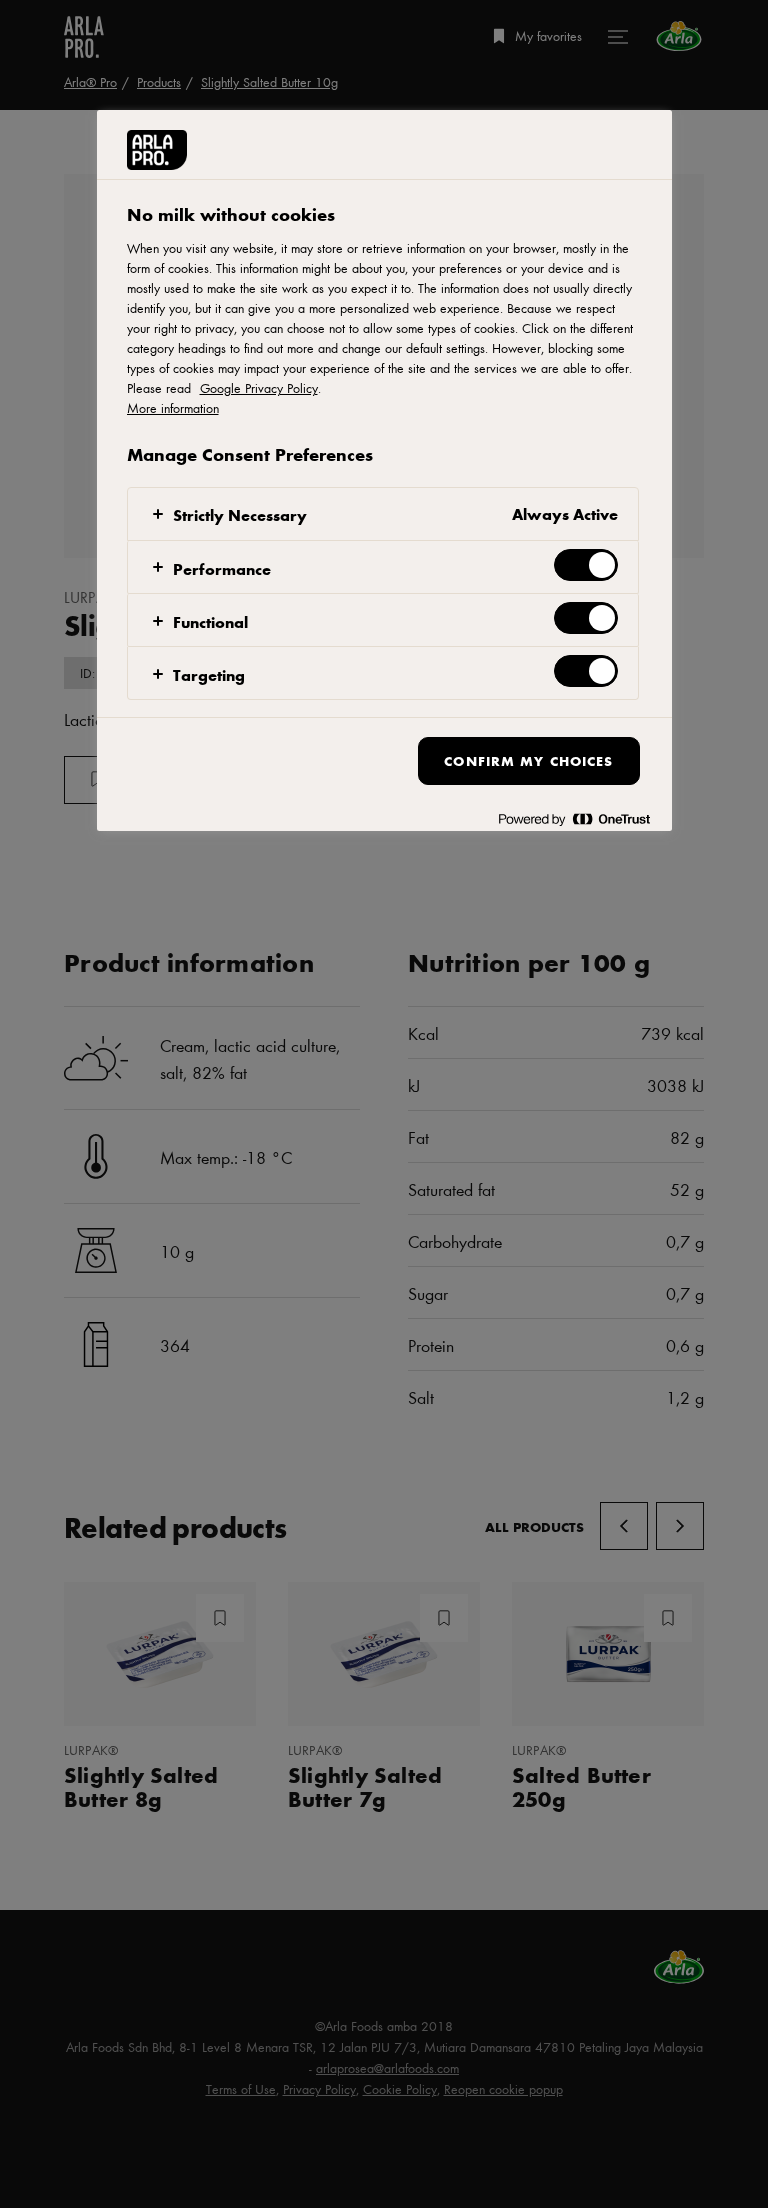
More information (173, 408)
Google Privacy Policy (259, 388)
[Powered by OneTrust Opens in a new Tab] (574, 818)
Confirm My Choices (528, 760)
